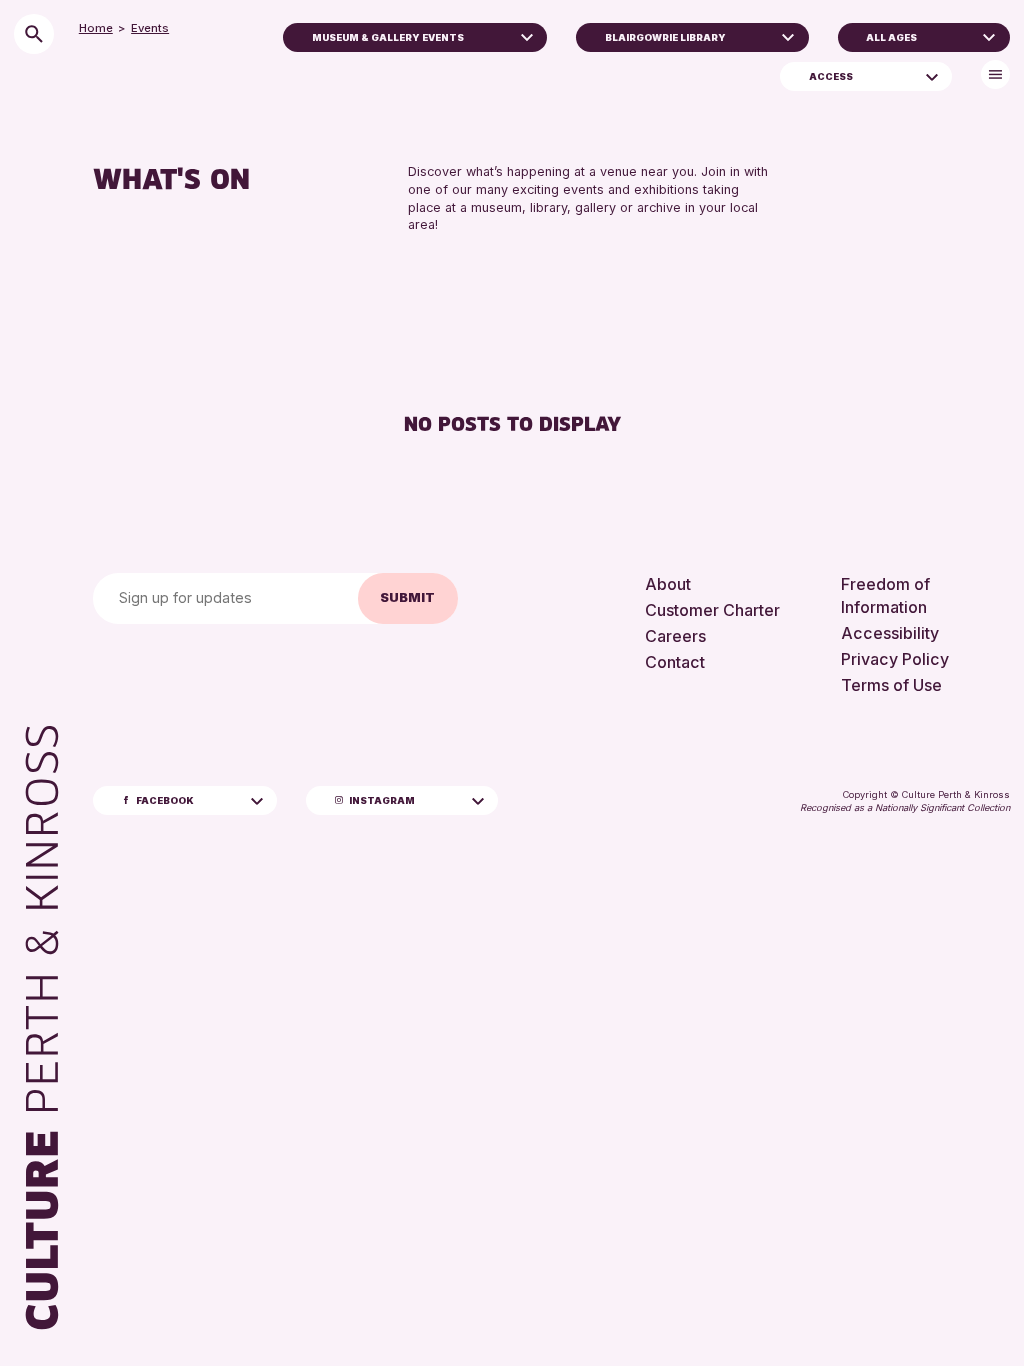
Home (96, 28)
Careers (675, 636)
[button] (527, 35)
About (668, 584)
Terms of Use (891, 685)
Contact (675, 662)
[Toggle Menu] (995, 74)
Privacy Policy (895, 659)
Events (150, 28)
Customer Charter (712, 610)
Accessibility (890, 633)
